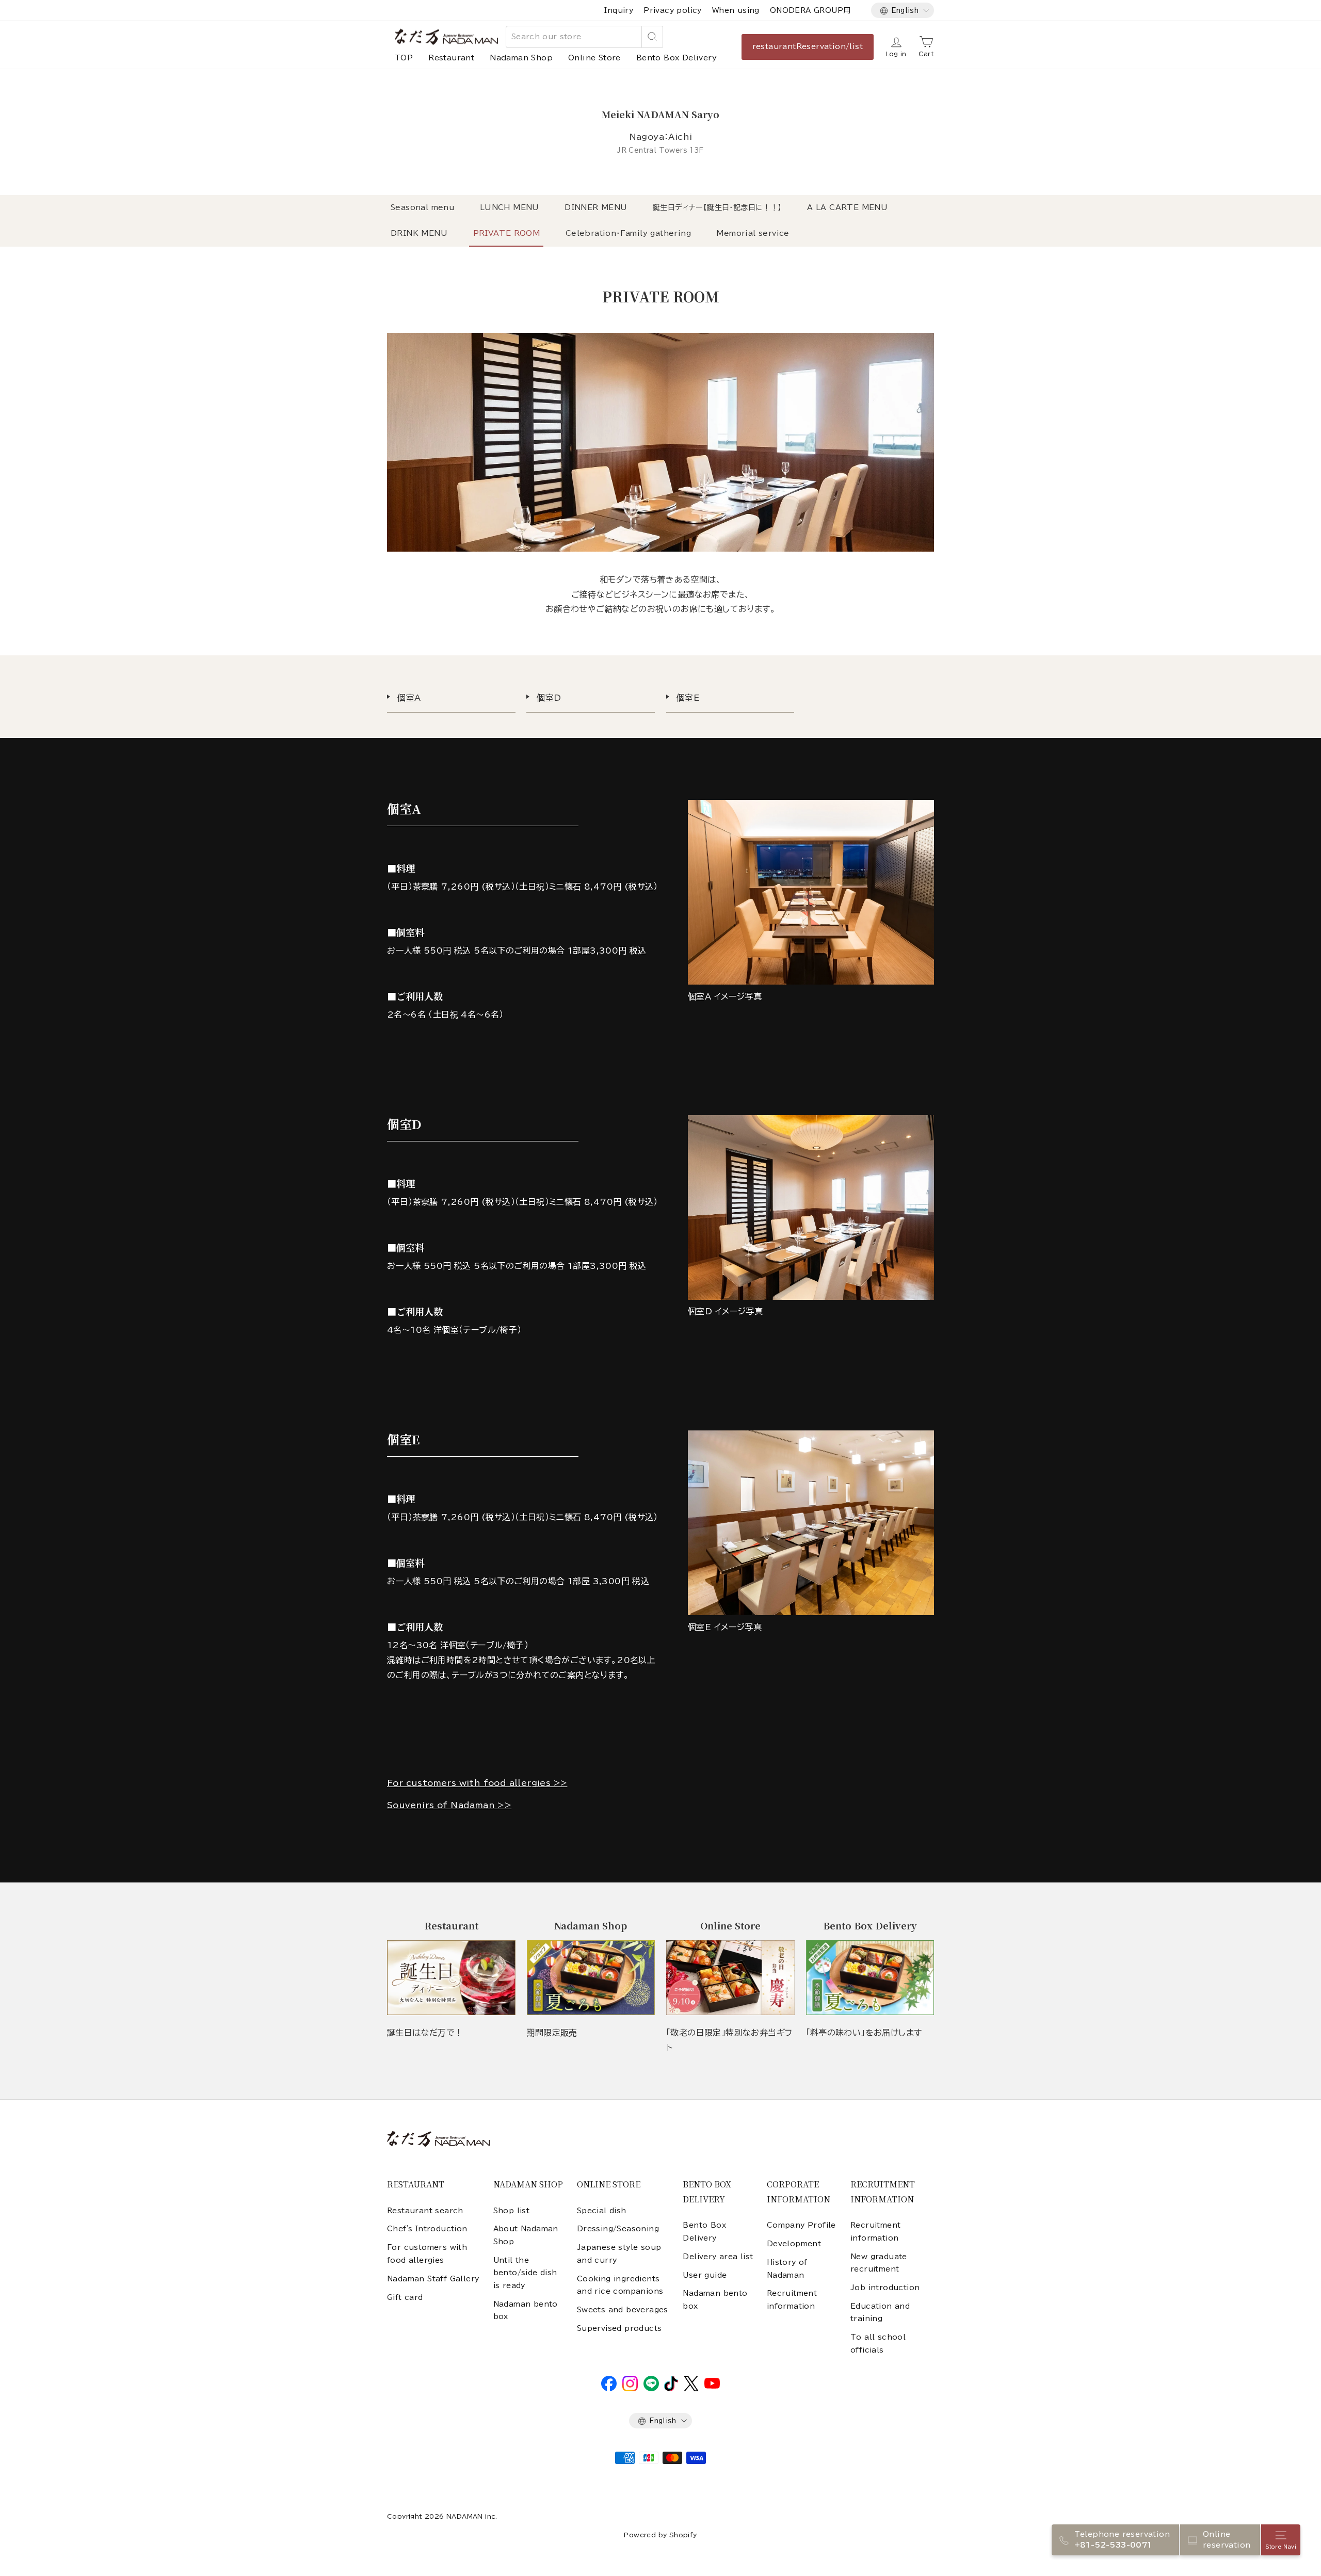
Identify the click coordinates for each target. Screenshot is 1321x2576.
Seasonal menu (422, 207)
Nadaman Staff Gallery (433, 2279)
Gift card (405, 2297)
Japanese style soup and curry (619, 2253)
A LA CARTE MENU (847, 207)
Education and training (880, 2312)
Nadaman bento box (526, 2310)
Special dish (602, 2211)
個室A (409, 698)
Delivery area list (718, 2257)
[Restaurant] (451, 1978)
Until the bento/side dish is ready (525, 2273)
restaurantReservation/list (808, 46)
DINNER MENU (596, 207)
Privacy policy (673, 10)
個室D (549, 698)
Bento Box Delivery (676, 58)
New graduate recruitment (879, 2263)
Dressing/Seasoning (618, 2229)
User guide (705, 2275)
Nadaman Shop (521, 58)
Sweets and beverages (623, 2310)
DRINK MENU (419, 233)
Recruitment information (792, 2299)
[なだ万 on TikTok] (671, 2389)
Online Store (594, 58)
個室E (688, 698)
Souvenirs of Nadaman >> (449, 1805)
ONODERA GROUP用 (810, 10)
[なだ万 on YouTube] (712, 2386)
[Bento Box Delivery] (870, 1978)
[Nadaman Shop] (591, 1978)
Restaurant (451, 58)
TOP (404, 58)
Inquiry (619, 10)
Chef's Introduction (427, 2229)
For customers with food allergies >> (477, 1783)
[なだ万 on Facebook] (609, 2389)
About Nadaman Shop (526, 2235)
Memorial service (753, 233)
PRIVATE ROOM (507, 233)
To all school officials (878, 2343)
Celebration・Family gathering (628, 233)
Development (794, 2244)
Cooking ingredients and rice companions (620, 2285)
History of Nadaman (787, 2268)
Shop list (512, 2211)
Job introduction (885, 2288)
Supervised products (619, 2328)
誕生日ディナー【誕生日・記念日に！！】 (717, 207)
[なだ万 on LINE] (651, 2389)
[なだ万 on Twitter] (691, 2389)
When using (736, 10)
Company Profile (801, 2225)
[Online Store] (730, 1978)
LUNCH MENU (510, 207)
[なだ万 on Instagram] (630, 2389)
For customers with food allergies (427, 2253)
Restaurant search (425, 2211)
